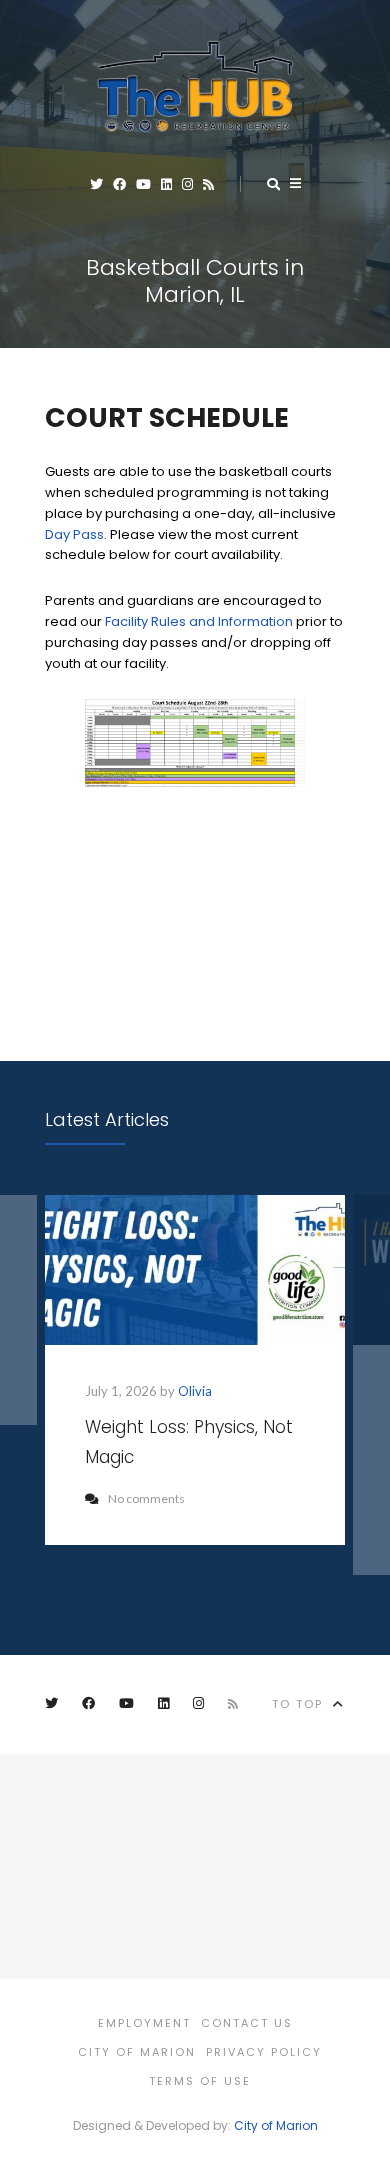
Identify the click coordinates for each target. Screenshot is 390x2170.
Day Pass (74, 534)
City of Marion (137, 2052)
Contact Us (247, 2023)
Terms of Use (200, 2081)
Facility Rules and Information (199, 621)
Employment (144, 2023)
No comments (146, 1498)
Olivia (195, 1391)
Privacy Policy (264, 2052)
